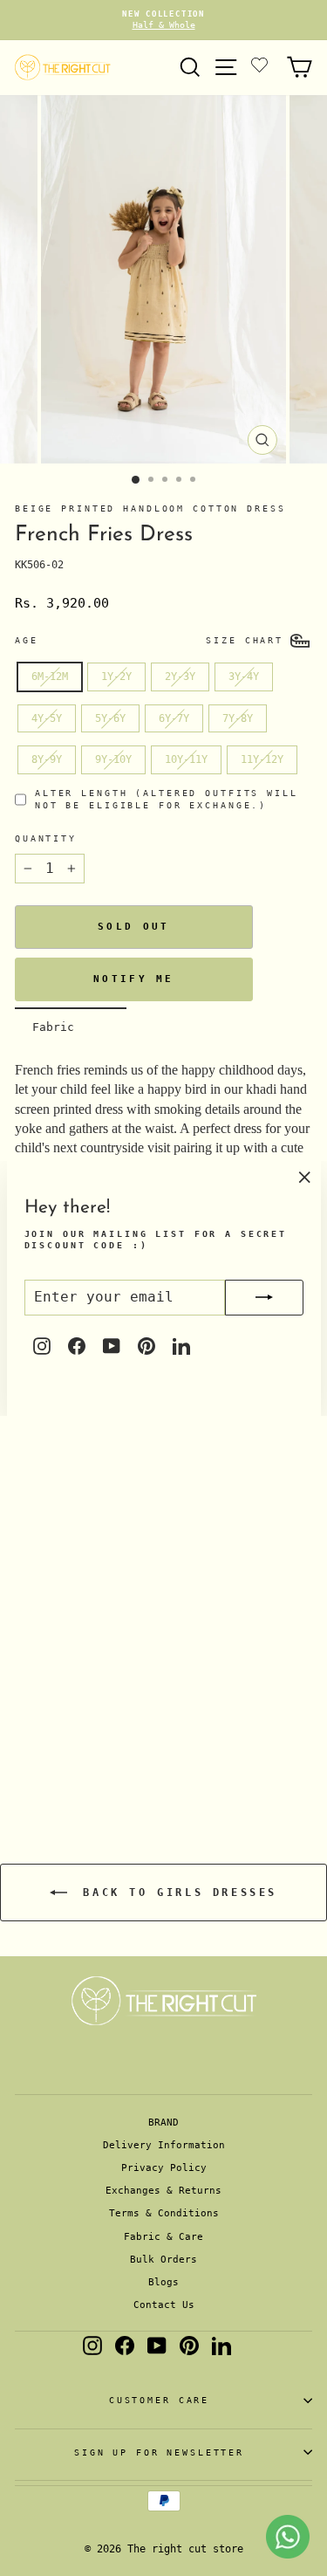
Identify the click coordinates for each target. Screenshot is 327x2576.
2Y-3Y (180, 677)
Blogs (163, 2282)
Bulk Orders (163, 2260)
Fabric (53, 1027)
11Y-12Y (262, 759)
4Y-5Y (47, 718)
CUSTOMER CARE (159, 2400)
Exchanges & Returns (163, 2191)
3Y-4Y (244, 677)
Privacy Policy (164, 2168)
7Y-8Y (238, 718)
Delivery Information (164, 2145)
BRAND (163, 2123)
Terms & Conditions (164, 2213)
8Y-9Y (47, 759)
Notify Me (134, 979)
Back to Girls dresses (176, 1893)
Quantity (46, 838)
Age (27, 640)
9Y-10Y (113, 759)
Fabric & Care (163, 2237)
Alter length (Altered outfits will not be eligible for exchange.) (167, 799)
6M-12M (50, 677)
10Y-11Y (186, 759)
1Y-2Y (116, 677)
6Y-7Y (174, 718)
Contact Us (164, 2305)
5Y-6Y (110, 718)
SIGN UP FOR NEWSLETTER (159, 2452)
